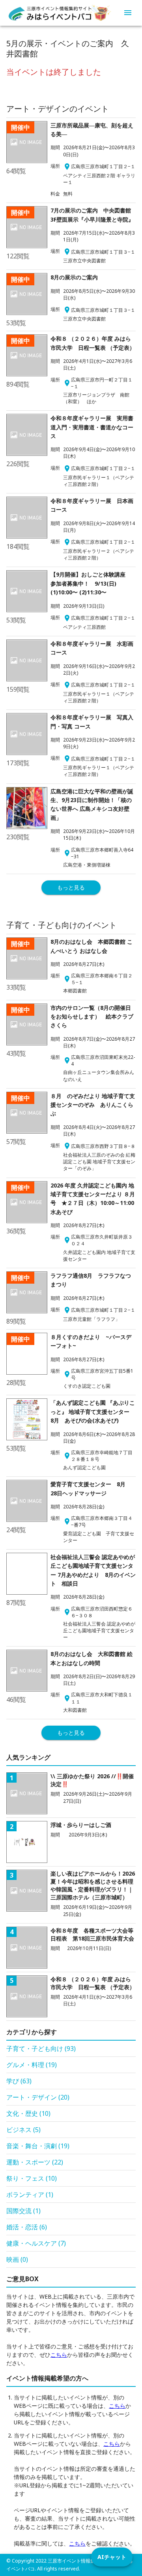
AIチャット (112, 2557)
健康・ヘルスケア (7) (36, 2243)
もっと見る (71, 887)
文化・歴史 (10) (28, 2113)
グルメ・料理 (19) (32, 2065)
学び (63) (19, 2081)
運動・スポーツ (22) (35, 2162)
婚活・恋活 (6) (27, 2227)
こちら (59, 2355)
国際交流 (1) (23, 2211)
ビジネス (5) (23, 2130)
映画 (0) (17, 2259)
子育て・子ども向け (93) (41, 2049)
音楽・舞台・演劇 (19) (38, 2146)
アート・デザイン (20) (38, 2097)
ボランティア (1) (30, 2195)
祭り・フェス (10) (32, 2178)
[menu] (128, 13)
